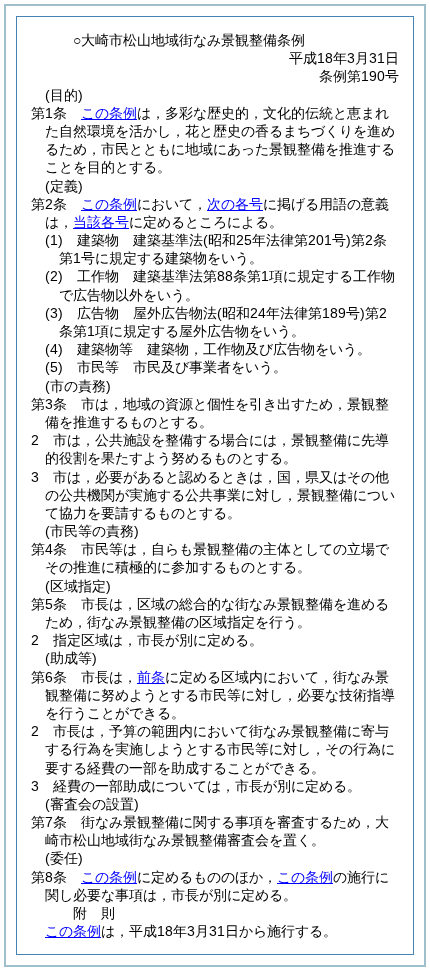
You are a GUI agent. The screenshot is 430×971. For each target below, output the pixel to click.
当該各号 (101, 222)
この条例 (109, 113)
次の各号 (235, 204)
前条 (151, 677)
